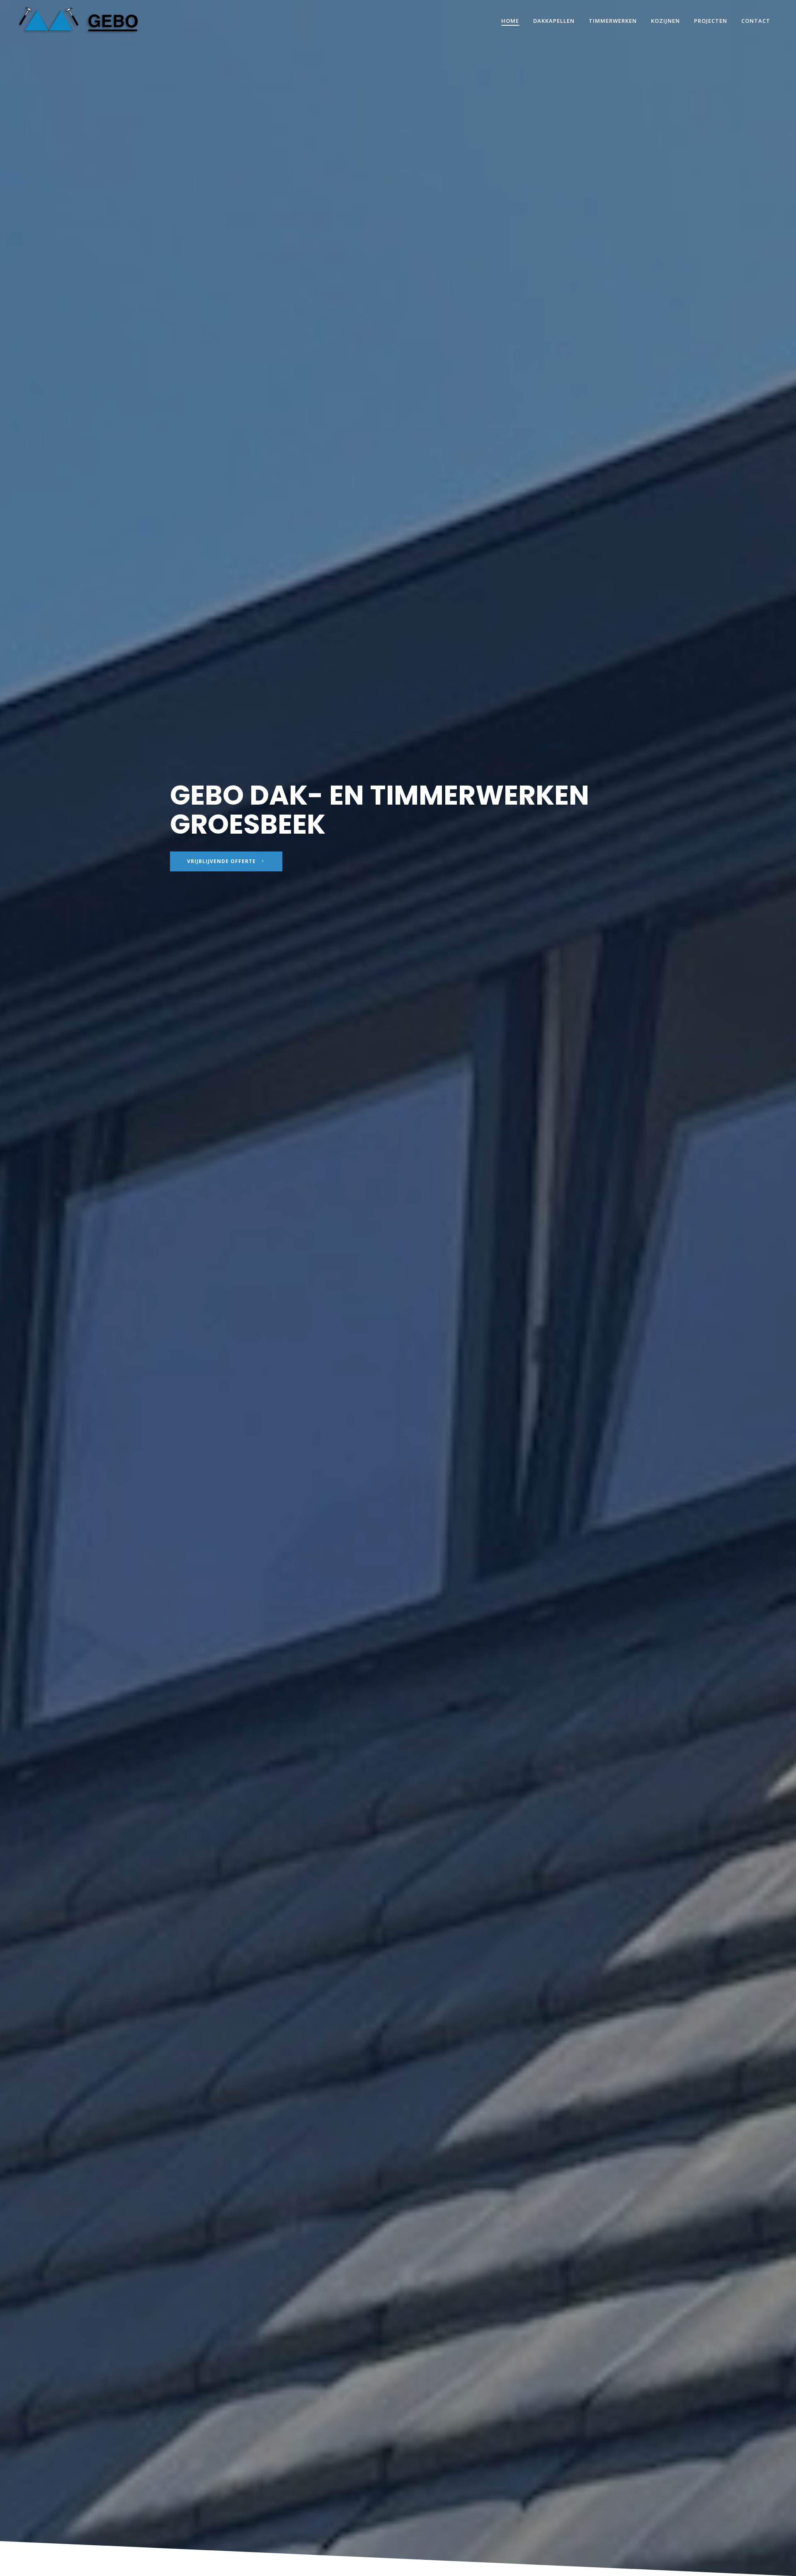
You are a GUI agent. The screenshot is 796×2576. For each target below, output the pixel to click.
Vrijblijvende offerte (221, 861)
